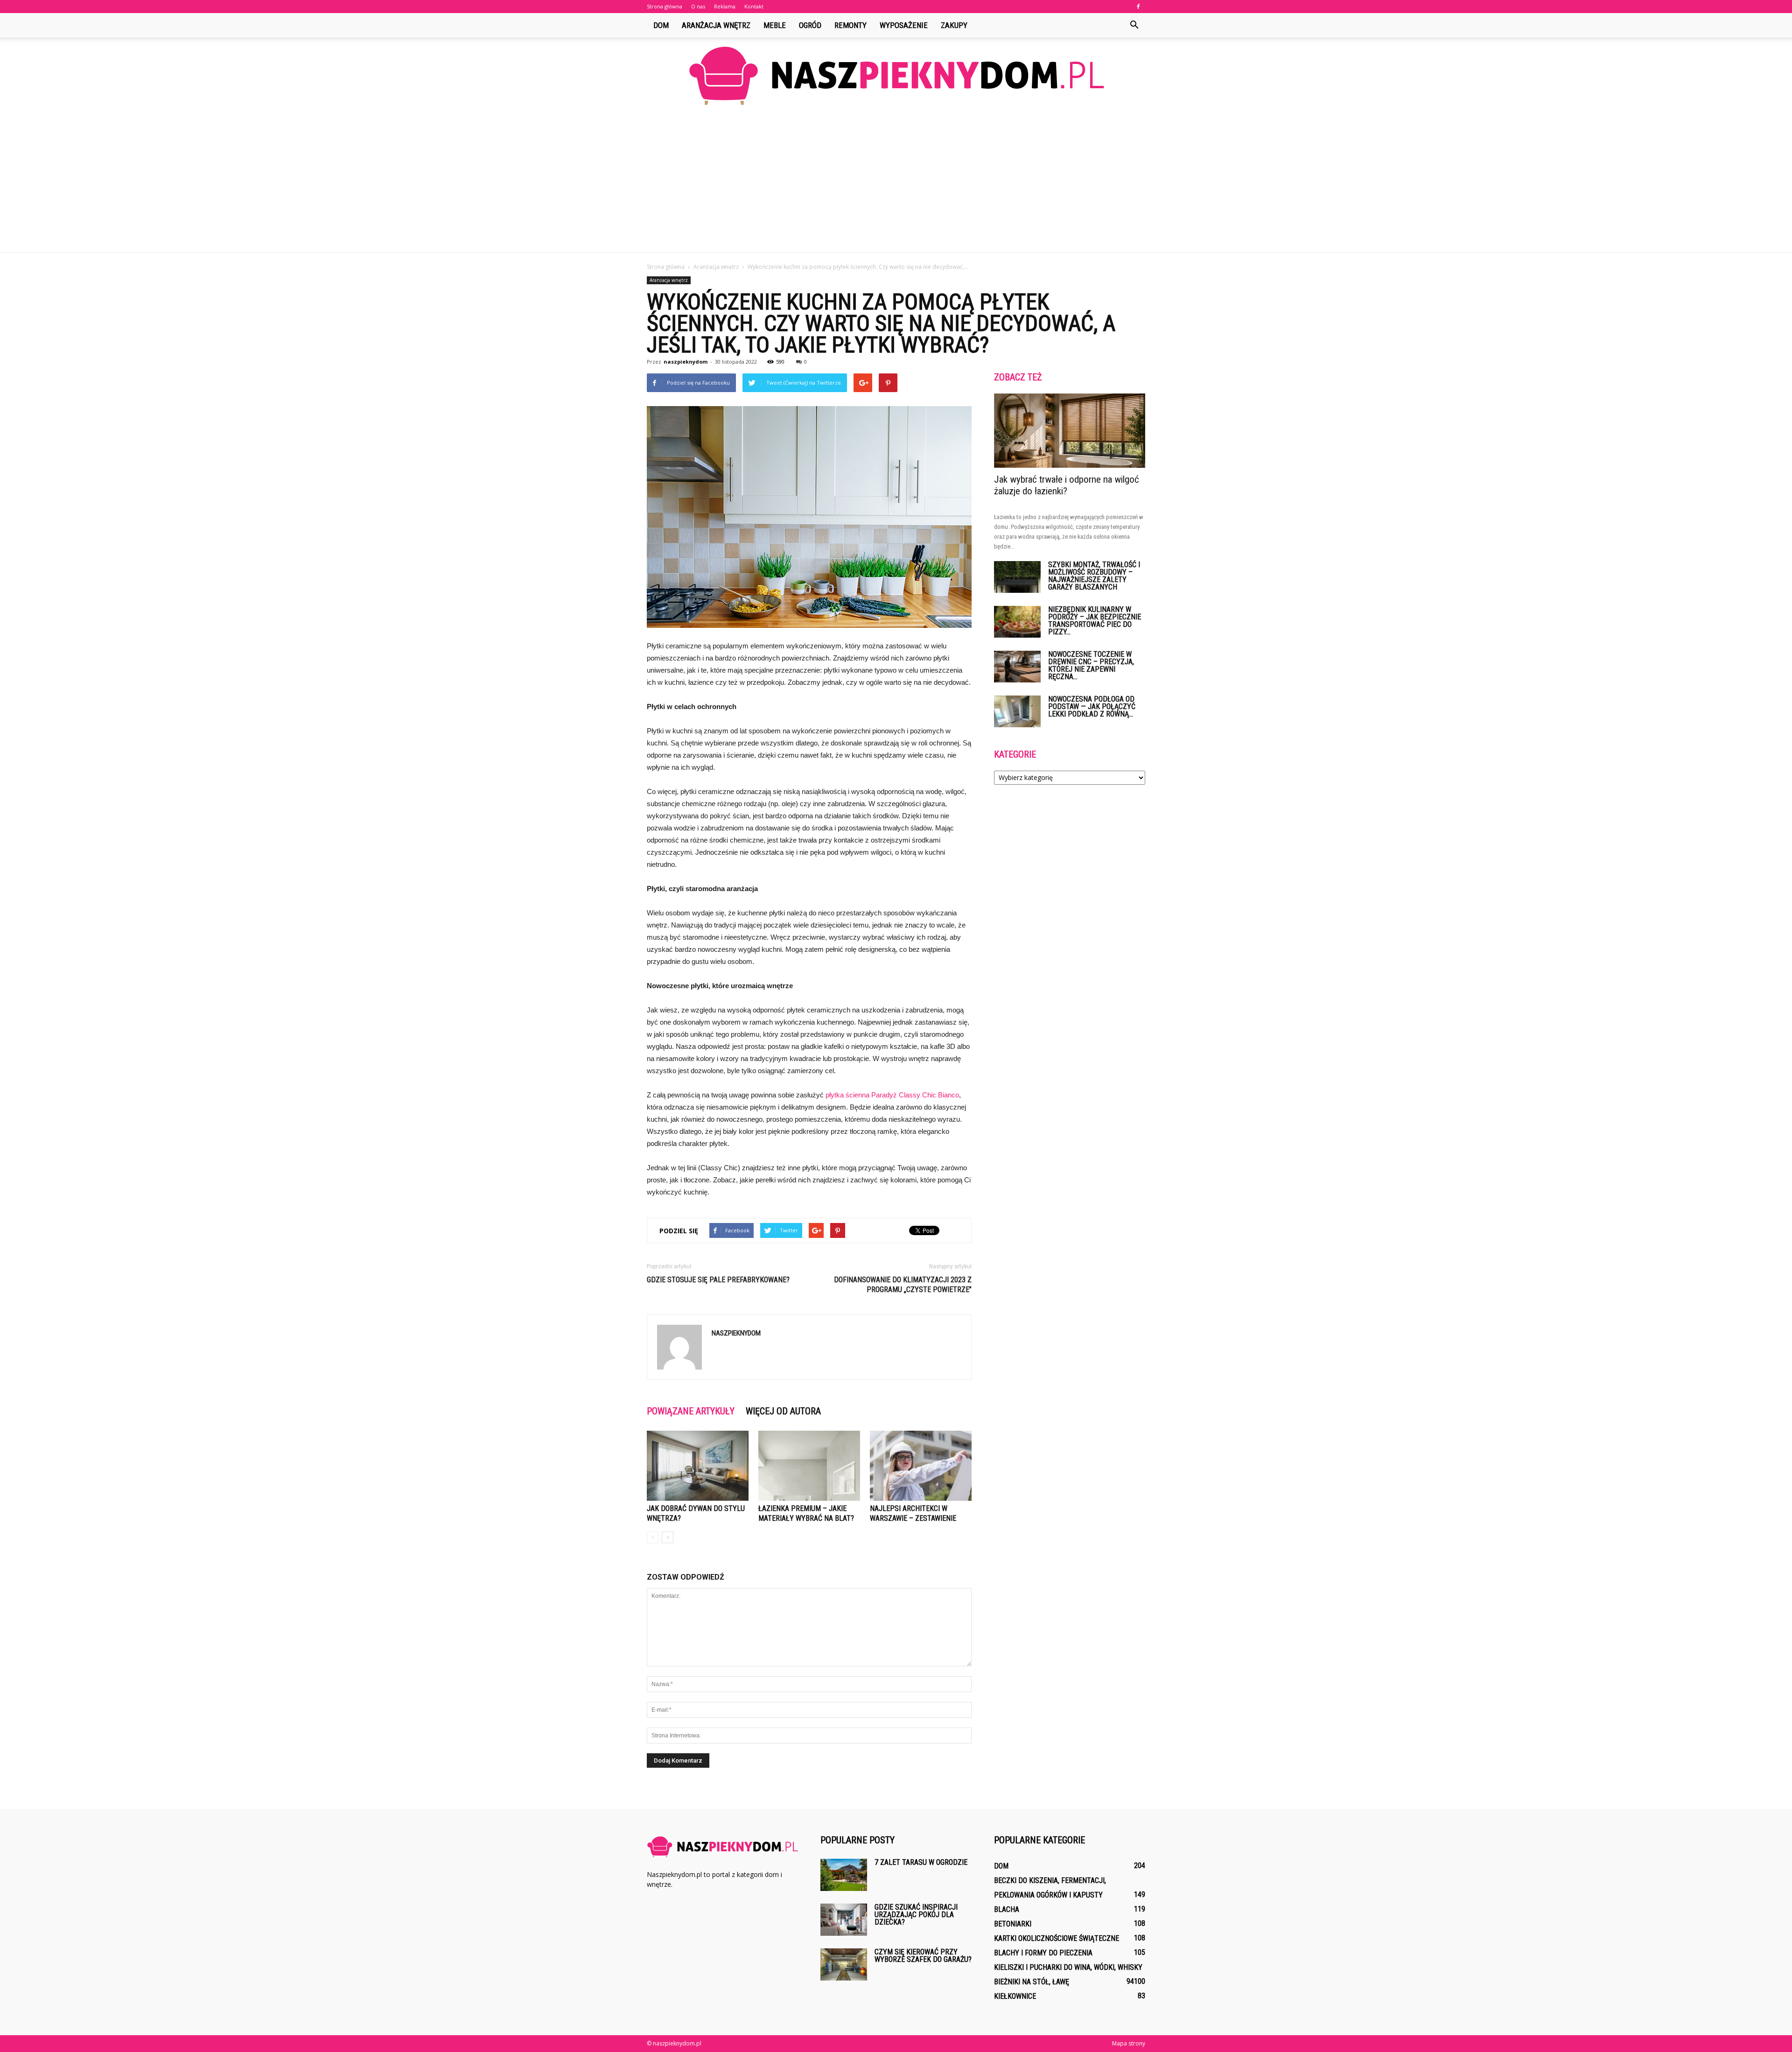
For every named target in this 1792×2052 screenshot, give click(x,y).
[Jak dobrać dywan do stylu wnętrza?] (698, 1466)
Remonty (850, 25)
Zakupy (954, 25)
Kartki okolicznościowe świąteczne (1057, 1938)
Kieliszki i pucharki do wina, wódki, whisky (1068, 1967)
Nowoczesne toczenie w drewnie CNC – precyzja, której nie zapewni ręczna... (1091, 665)
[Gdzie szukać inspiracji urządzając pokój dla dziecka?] (844, 1920)
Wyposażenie (904, 25)
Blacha (1007, 1909)
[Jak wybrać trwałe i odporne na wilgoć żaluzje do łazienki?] (1070, 431)
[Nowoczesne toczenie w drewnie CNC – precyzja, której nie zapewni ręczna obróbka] (1017, 667)
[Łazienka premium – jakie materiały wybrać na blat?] (809, 1466)
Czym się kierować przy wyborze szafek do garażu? (923, 1956)
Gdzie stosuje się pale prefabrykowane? (718, 1280)
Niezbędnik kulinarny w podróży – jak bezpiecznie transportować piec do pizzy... (1095, 621)
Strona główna (665, 6)
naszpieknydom (686, 362)
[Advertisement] (896, 182)
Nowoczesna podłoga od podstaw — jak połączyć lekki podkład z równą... (1092, 706)
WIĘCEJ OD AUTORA (783, 1411)
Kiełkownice (1015, 1996)
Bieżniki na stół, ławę (1032, 1982)
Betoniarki (1013, 1924)
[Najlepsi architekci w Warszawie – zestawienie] (921, 1466)
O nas (698, 6)
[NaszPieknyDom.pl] (896, 75)
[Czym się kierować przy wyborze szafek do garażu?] (844, 1964)
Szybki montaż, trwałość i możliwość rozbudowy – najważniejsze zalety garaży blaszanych (1094, 576)
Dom (661, 25)
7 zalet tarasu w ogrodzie (921, 1862)
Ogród (810, 25)
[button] (1134, 25)
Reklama (725, 6)
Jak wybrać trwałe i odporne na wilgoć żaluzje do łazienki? (1067, 485)
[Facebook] (1138, 7)
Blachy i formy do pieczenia (1043, 1953)
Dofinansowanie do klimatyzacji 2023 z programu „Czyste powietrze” (903, 1285)
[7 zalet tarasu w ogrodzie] (844, 1875)
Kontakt (754, 6)
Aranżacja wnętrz (716, 25)
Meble (775, 25)
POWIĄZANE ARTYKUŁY (691, 1411)
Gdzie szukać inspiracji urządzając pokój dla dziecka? (916, 1915)
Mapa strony (1129, 2043)
